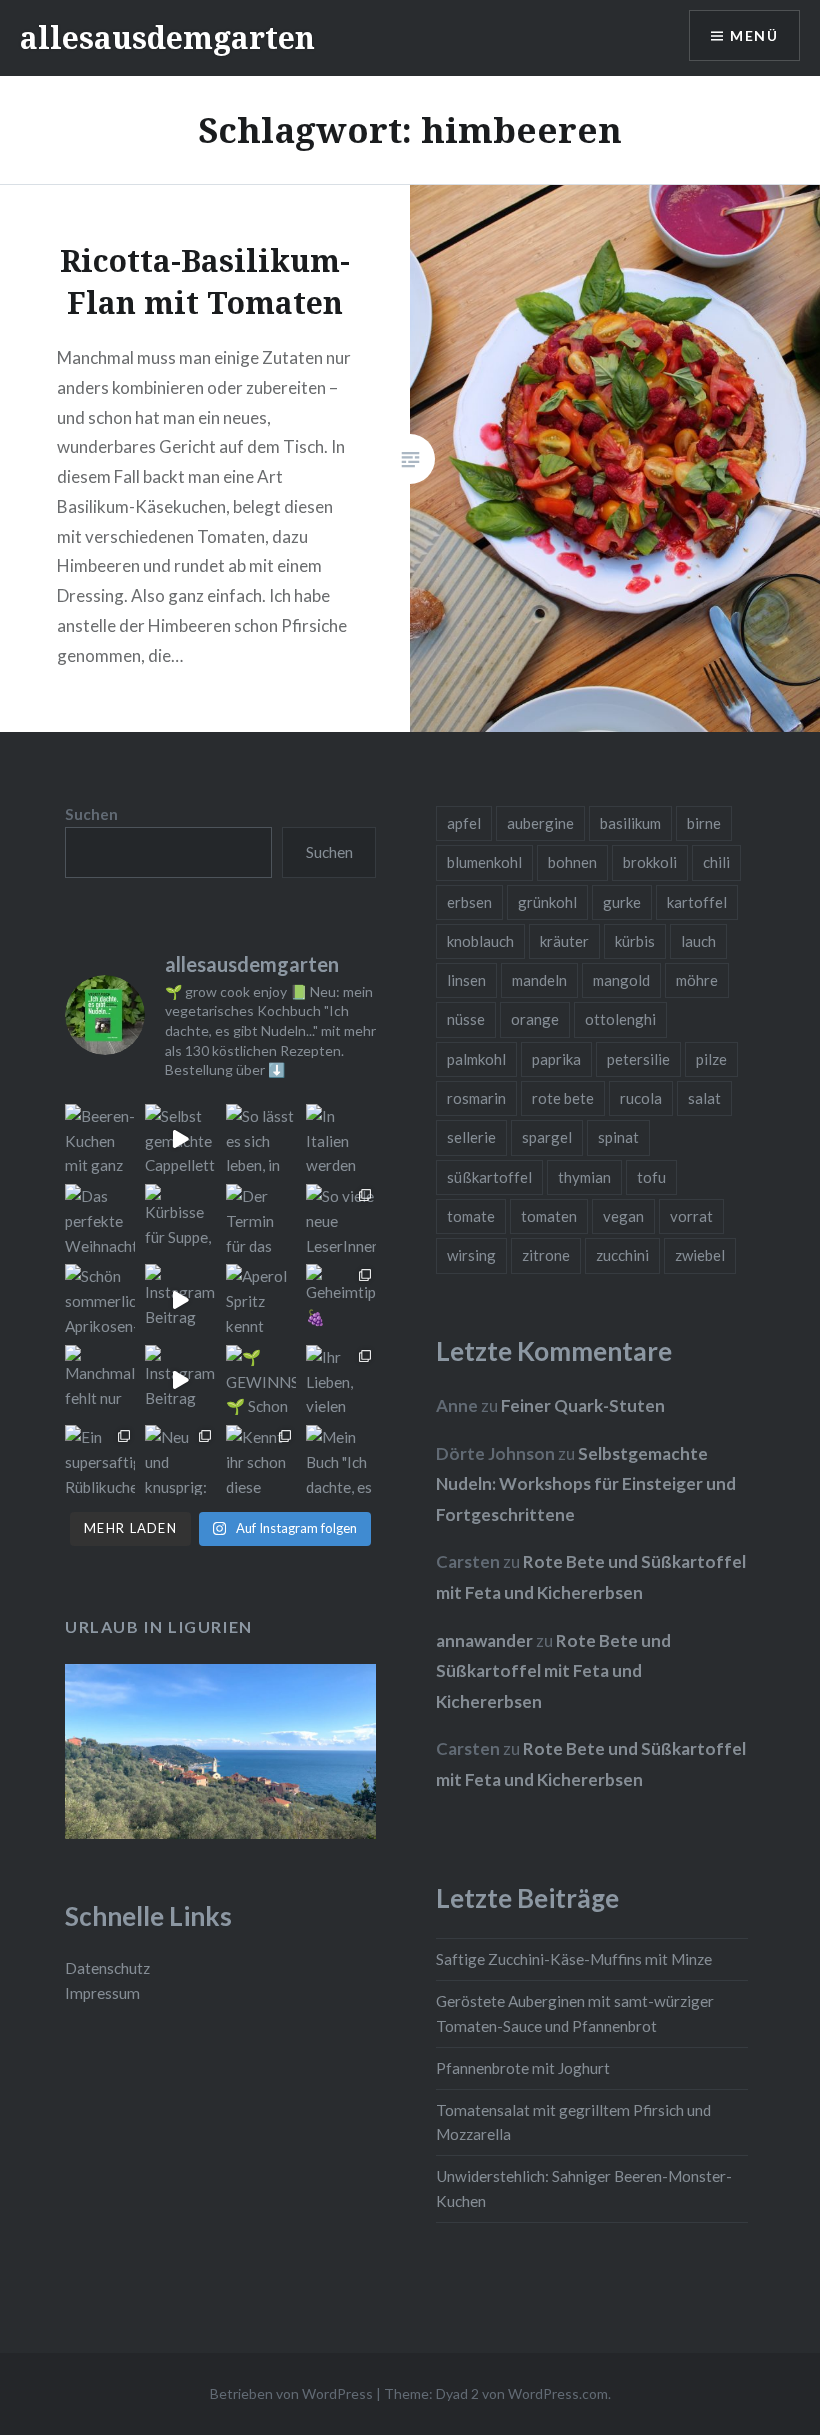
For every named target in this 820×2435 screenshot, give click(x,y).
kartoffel (697, 902)
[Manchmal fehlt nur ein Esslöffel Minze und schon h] (100, 1380)
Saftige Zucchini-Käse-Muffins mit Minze (574, 1959)
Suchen (91, 814)
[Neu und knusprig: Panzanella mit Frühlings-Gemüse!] (180, 1460)
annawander (484, 1640)
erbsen (469, 902)
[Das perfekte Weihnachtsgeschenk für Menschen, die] (100, 1219)
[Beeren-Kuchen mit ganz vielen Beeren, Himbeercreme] (100, 1139)
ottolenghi (620, 1019)
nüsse (466, 1019)
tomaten (549, 1216)
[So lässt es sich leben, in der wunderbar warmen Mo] (261, 1139)
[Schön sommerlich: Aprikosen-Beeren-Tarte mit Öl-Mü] (100, 1299)
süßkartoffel (489, 1177)
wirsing (471, 1255)
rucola (641, 1098)
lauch (698, 941)
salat (704, 1098)
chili (716, 862)
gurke (622, 902)
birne (704, 823)
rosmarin (476, 1098)
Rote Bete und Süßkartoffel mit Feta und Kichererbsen (553, 1671)
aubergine (540, 823)
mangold (621, 980)
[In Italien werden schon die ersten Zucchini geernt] (341, 1139)
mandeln (539, 980)
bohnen (572, 862)
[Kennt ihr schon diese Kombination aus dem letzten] (261, 1460)
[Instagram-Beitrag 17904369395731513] (180, 1299)
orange (535, 1019)
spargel (547, 1137)
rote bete (563, 1098)
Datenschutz (107, 1968)
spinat (618, 1137)
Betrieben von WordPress (291, 2393)
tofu (651, 1177)
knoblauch (480, 941)
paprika (556, 1059)
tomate (471, 1216)
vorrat (691, 1216)
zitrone (546, 1255)
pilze (711, 1059)
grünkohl (547, 902)
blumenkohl (484, 862)
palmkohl (476, 1059)
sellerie (471, 1137)
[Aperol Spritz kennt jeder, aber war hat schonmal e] (261, 1299)
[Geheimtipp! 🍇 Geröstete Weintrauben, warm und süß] (341, 1299)
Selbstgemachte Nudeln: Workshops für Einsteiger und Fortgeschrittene (586, 1484)
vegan (623, 1216)
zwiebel (700, 1255)
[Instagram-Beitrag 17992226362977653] (180, 1380)
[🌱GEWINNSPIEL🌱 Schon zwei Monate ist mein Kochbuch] (261, 1380)
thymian (584, 1177)
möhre (697, 980)
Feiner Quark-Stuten (583, 1405)
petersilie (638, 1059)
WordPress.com (558, 2393)
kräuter (564, 941)
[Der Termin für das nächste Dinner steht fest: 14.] (261, 1219)
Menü (754, 35)
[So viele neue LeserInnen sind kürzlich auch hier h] (341, 1219)
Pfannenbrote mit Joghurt (523, 2068)
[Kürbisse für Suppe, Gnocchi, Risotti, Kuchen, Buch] (180, 1219)
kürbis (635, 941)
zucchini (622, 1255)
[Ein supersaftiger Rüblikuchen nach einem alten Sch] (100, 1460)
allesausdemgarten (167, 37)
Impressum (102, 1993)
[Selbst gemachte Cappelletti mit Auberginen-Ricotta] (180, 1139)
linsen (466, 980)
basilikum (630, 823)
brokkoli (650, 862)
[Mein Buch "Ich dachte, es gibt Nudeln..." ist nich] (341, 1460)
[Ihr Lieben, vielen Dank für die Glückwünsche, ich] (341, 1380)
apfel (464, 823)
